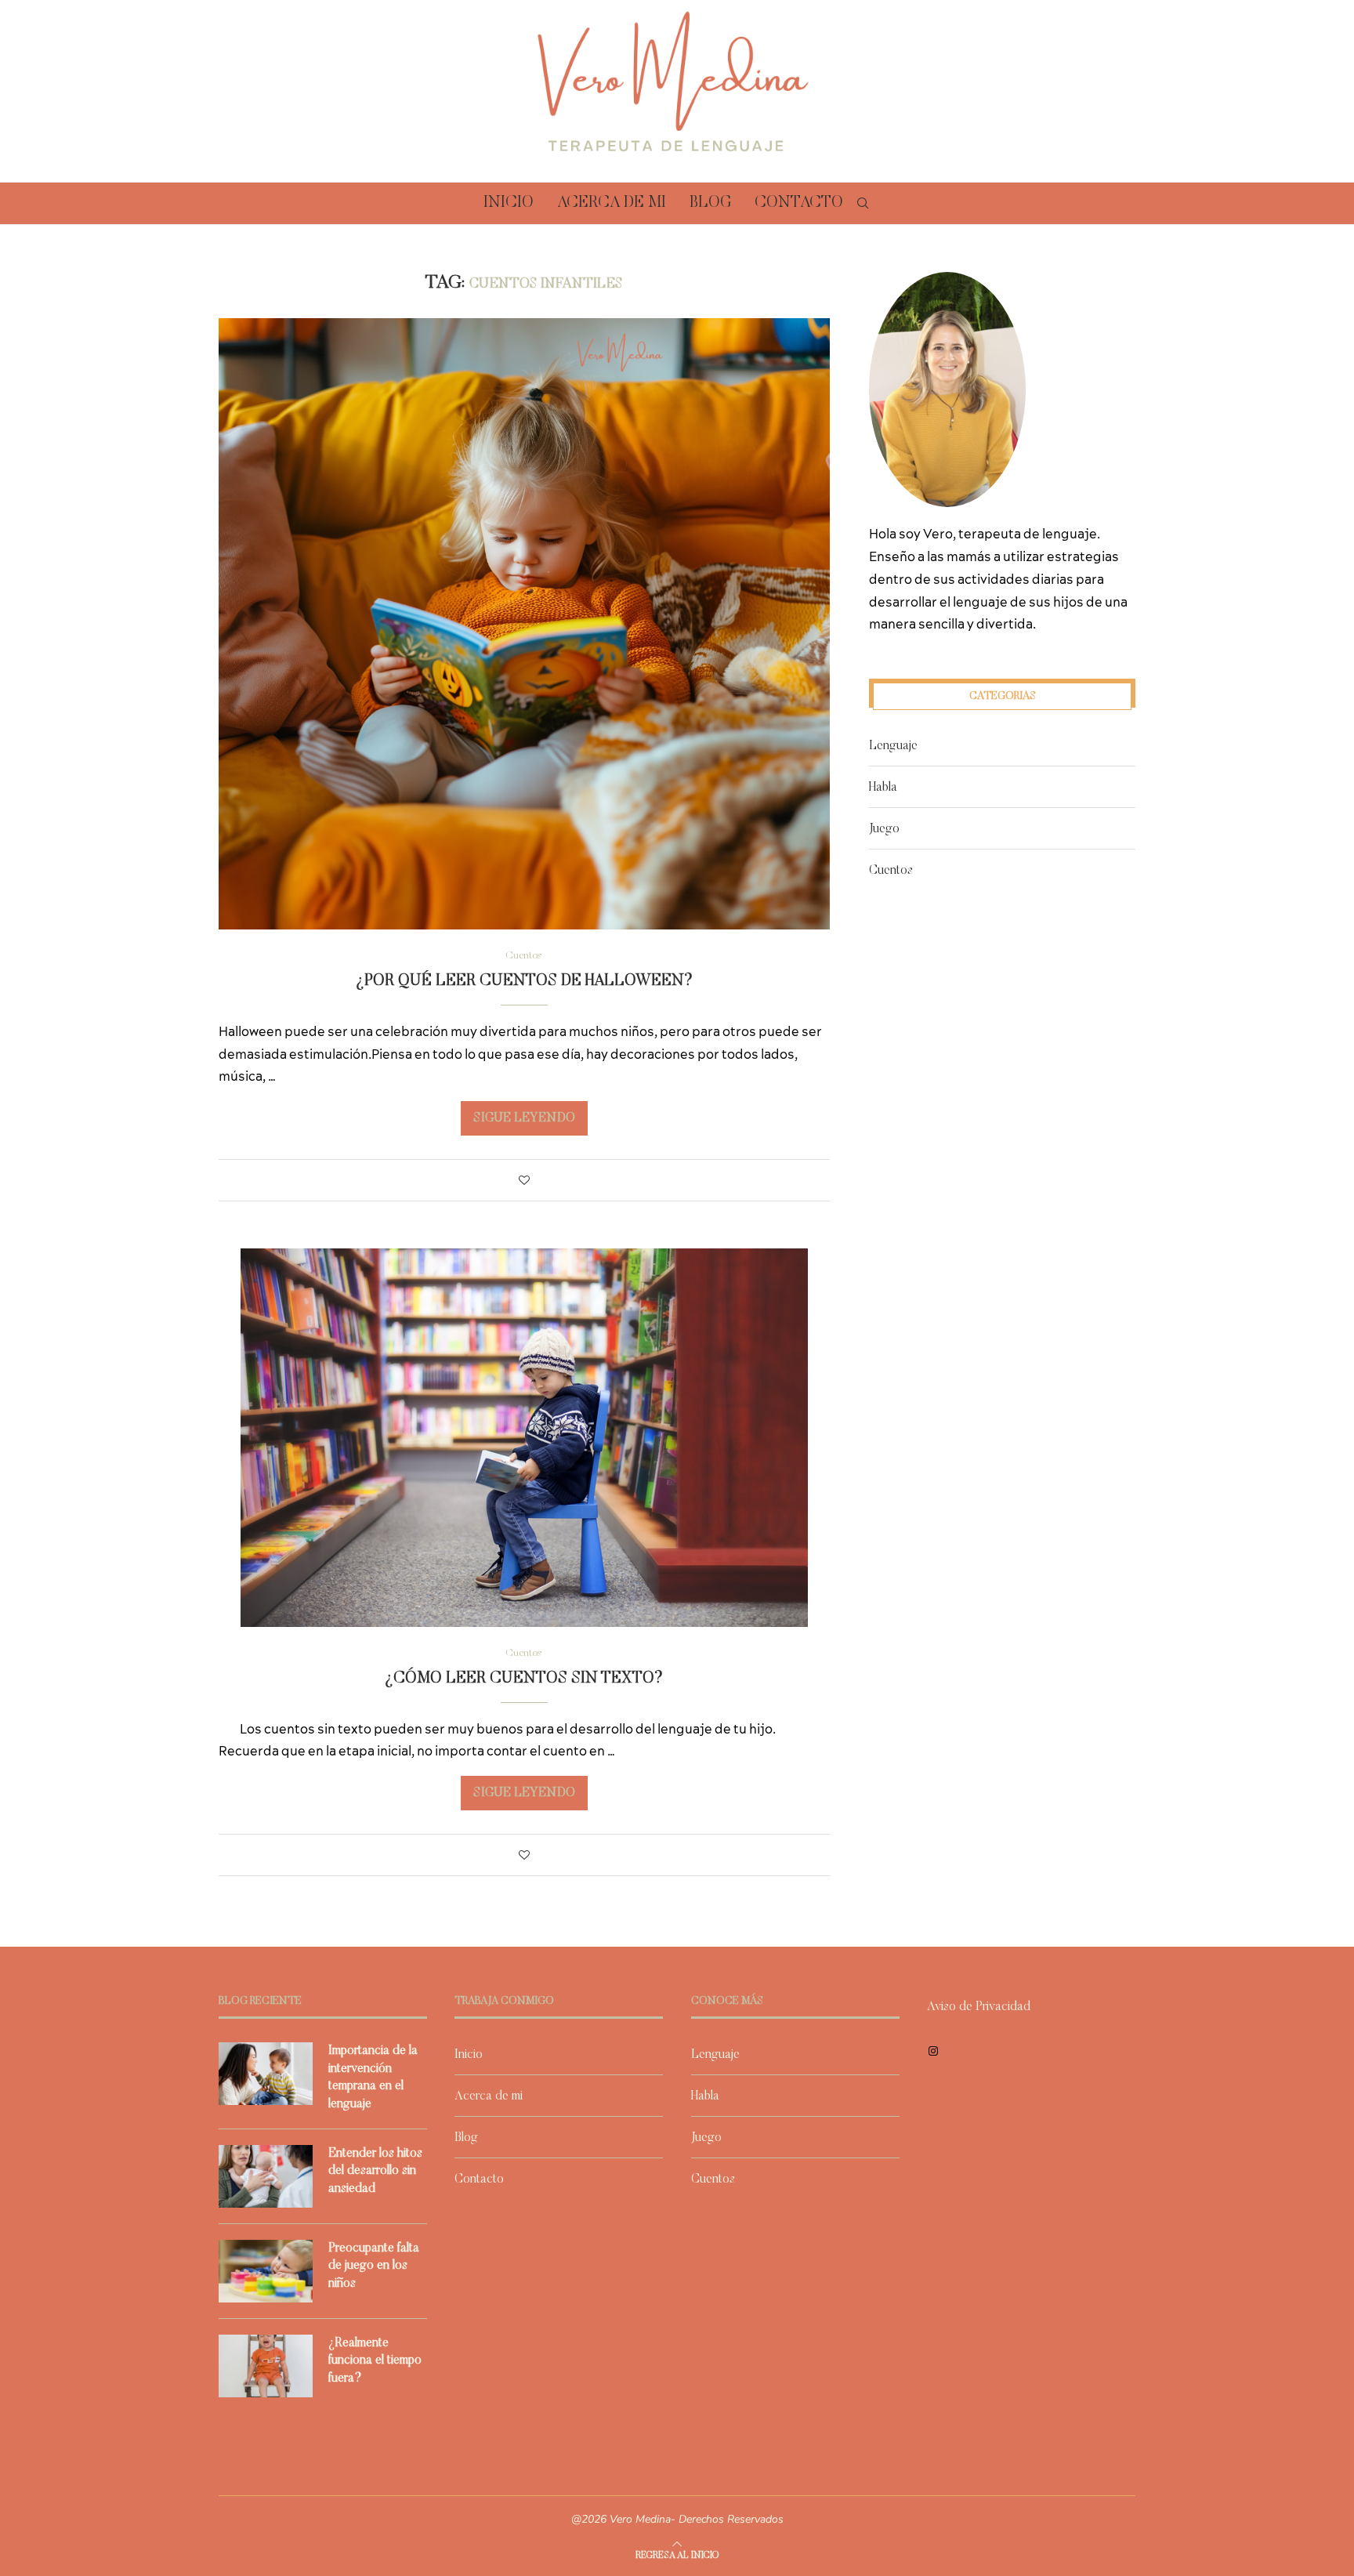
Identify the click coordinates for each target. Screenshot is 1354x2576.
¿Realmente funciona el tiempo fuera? (375, 2361)
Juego (884, 829)
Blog (710, 203)
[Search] (863, 203)
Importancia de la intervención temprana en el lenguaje (373, 2077)
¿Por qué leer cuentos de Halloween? (524, 981)
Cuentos (891, 871)
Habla (883, 788)
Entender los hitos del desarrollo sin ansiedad (375, 2171)
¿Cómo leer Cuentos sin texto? (524, 1679)
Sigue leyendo (524, 1118)
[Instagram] (933, 2051)
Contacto (799, 203)
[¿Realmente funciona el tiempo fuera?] (266, 2366)
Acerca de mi (612, 203)
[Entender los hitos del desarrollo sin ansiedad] (266, 2176)
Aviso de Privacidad (979, 2007)
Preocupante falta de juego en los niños (374, 2266)
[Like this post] (524, 1182)
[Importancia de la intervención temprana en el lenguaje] (266, 2074)
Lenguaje (893, 746)
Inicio (509, 203)
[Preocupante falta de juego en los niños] (266, 2271)
